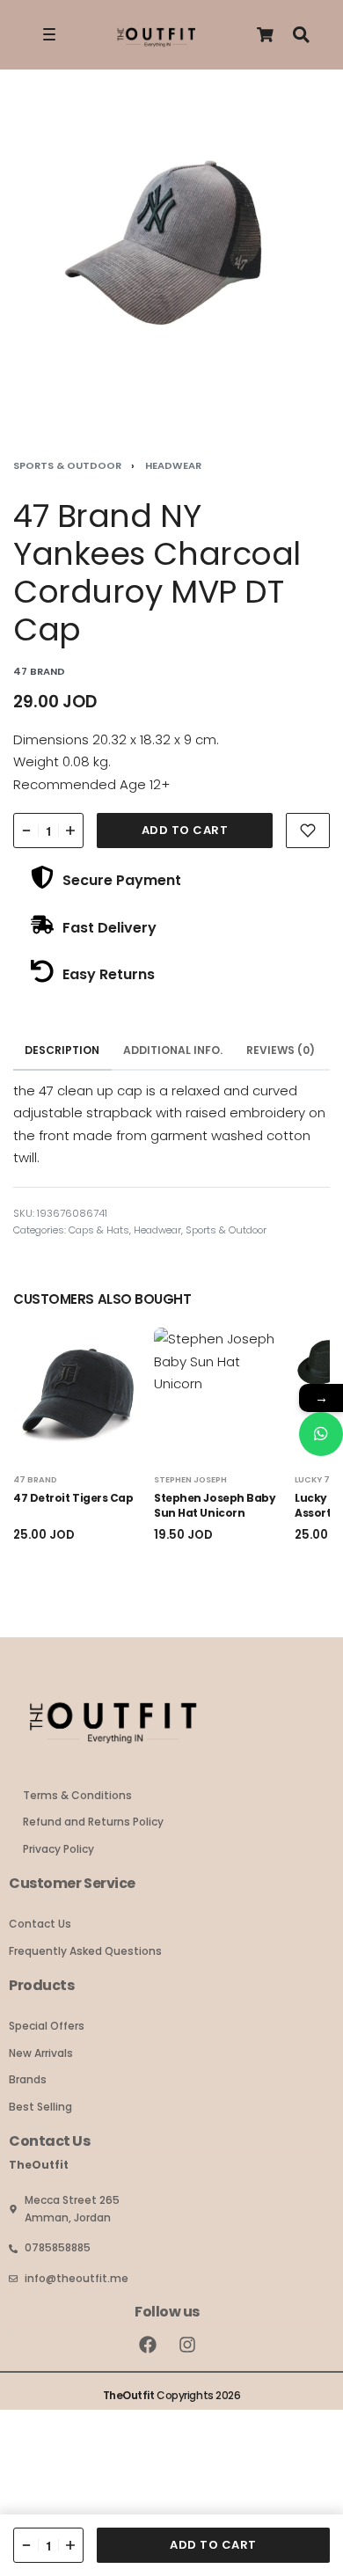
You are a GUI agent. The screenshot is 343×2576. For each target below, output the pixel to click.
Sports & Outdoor (67, 465)
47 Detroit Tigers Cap (73, 1498)
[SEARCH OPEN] (301, 35)
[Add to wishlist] (308, 831)
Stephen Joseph (190, 1479)
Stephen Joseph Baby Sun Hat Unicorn (215, 1505)
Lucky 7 (312, 1479)
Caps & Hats (99, 1230)
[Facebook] (148, 2345)
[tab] (62, 1051)
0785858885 (58, 2247)
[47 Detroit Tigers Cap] (79, 1394)
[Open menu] (49, 34)
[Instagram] (187, 2345)
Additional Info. (173, 1050)
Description (62, 1050)
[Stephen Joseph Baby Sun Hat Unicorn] (220, 1394)
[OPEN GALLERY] (171, 259)
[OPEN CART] (265, 35)
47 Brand (35, 1479)
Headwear (173, 465)
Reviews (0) (281, 1050)
